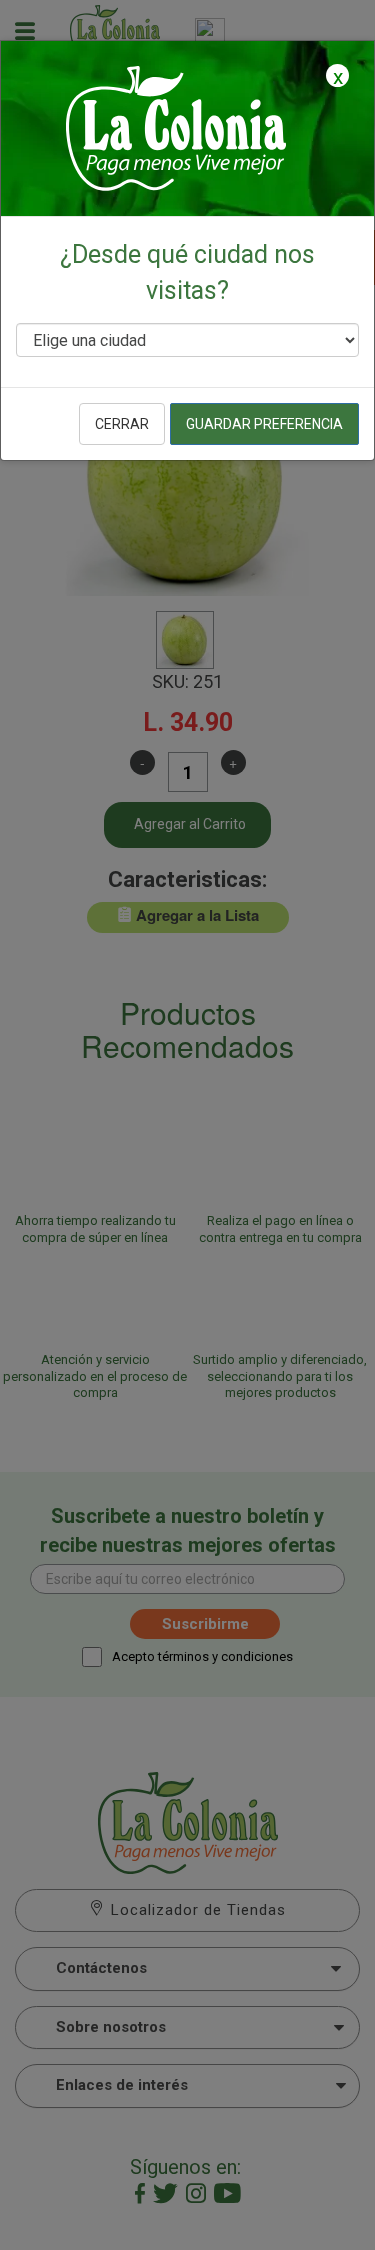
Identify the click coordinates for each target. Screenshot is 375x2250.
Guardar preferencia (264, 424)
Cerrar (122, 424)
